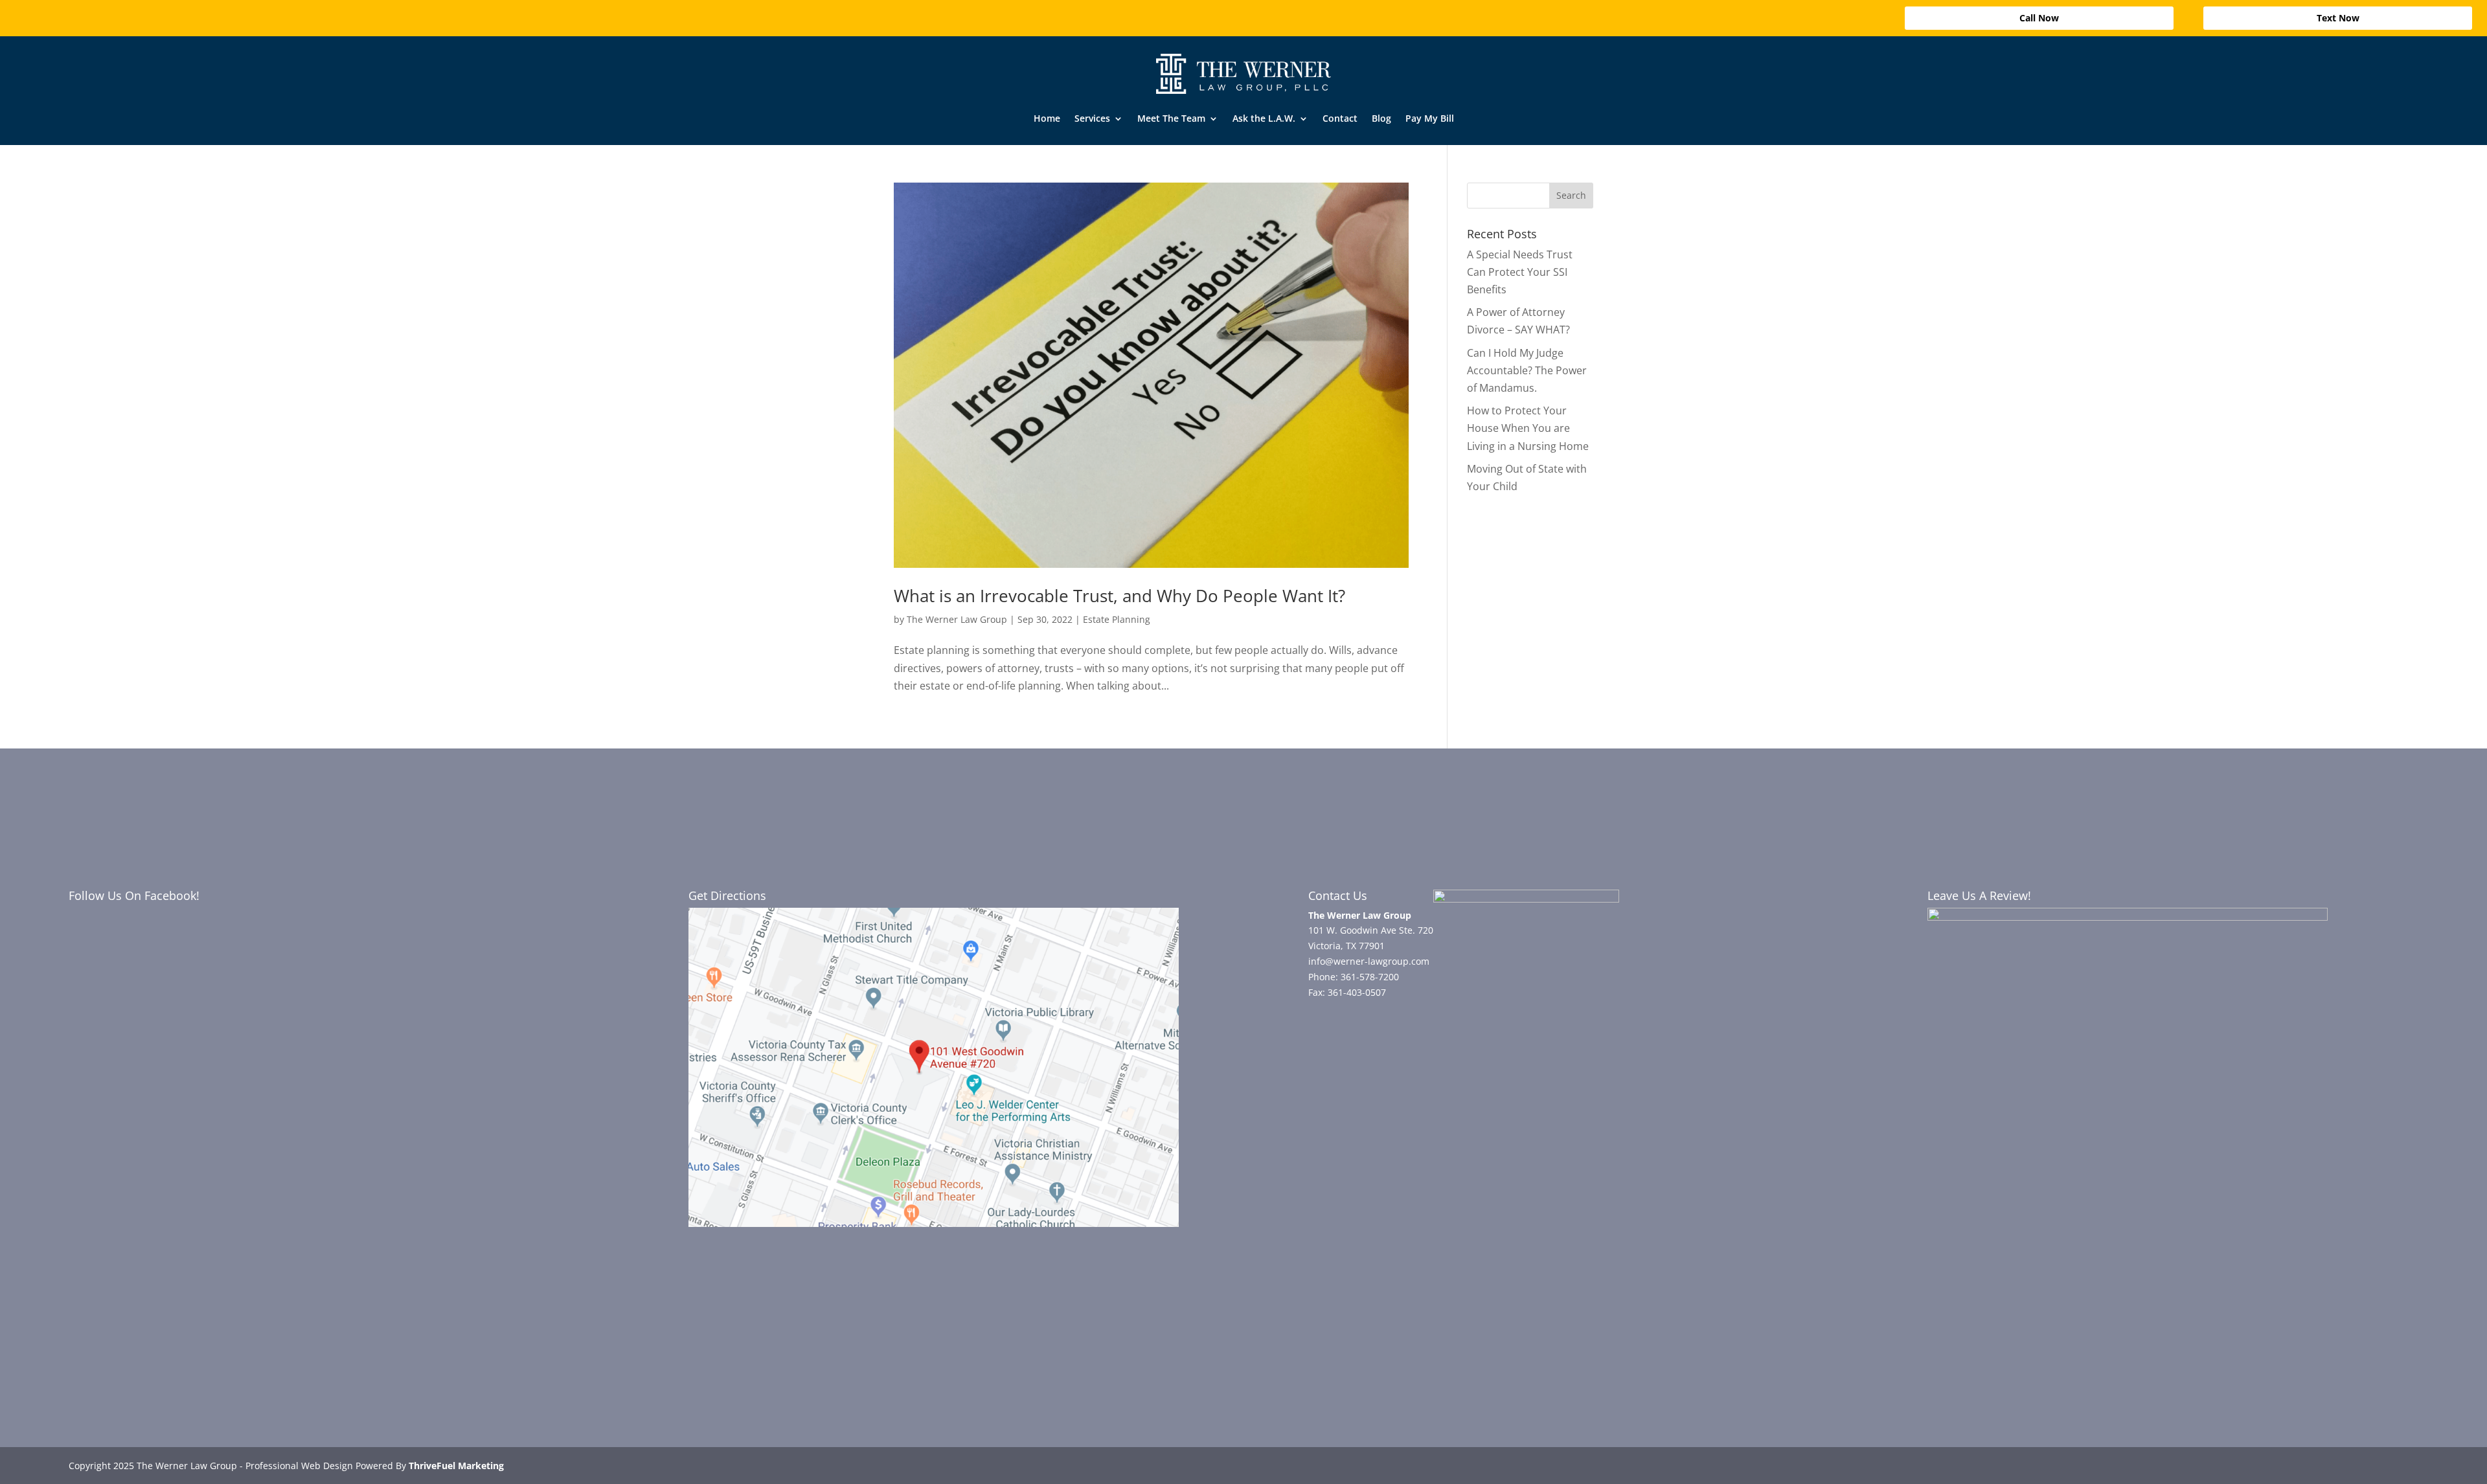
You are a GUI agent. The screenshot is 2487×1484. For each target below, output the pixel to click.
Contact (1340, 118)
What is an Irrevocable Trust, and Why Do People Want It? (1119, 596)
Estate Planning (1117, 619)
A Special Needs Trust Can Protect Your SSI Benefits (1520, 272)
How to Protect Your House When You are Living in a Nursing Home (1528, 428)
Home (1047, 118)
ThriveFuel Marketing (456, 1466)
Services (1092, 118)
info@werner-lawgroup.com (1369, 961)
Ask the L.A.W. (1264, 118)
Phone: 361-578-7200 (1354, 977)
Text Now (2338, 18)
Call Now (2039, 18)
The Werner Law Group (957, 619)
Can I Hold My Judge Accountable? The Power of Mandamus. (1527, 370)
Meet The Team (1171, 118)
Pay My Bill (1430, 118)
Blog (1381, 118)
